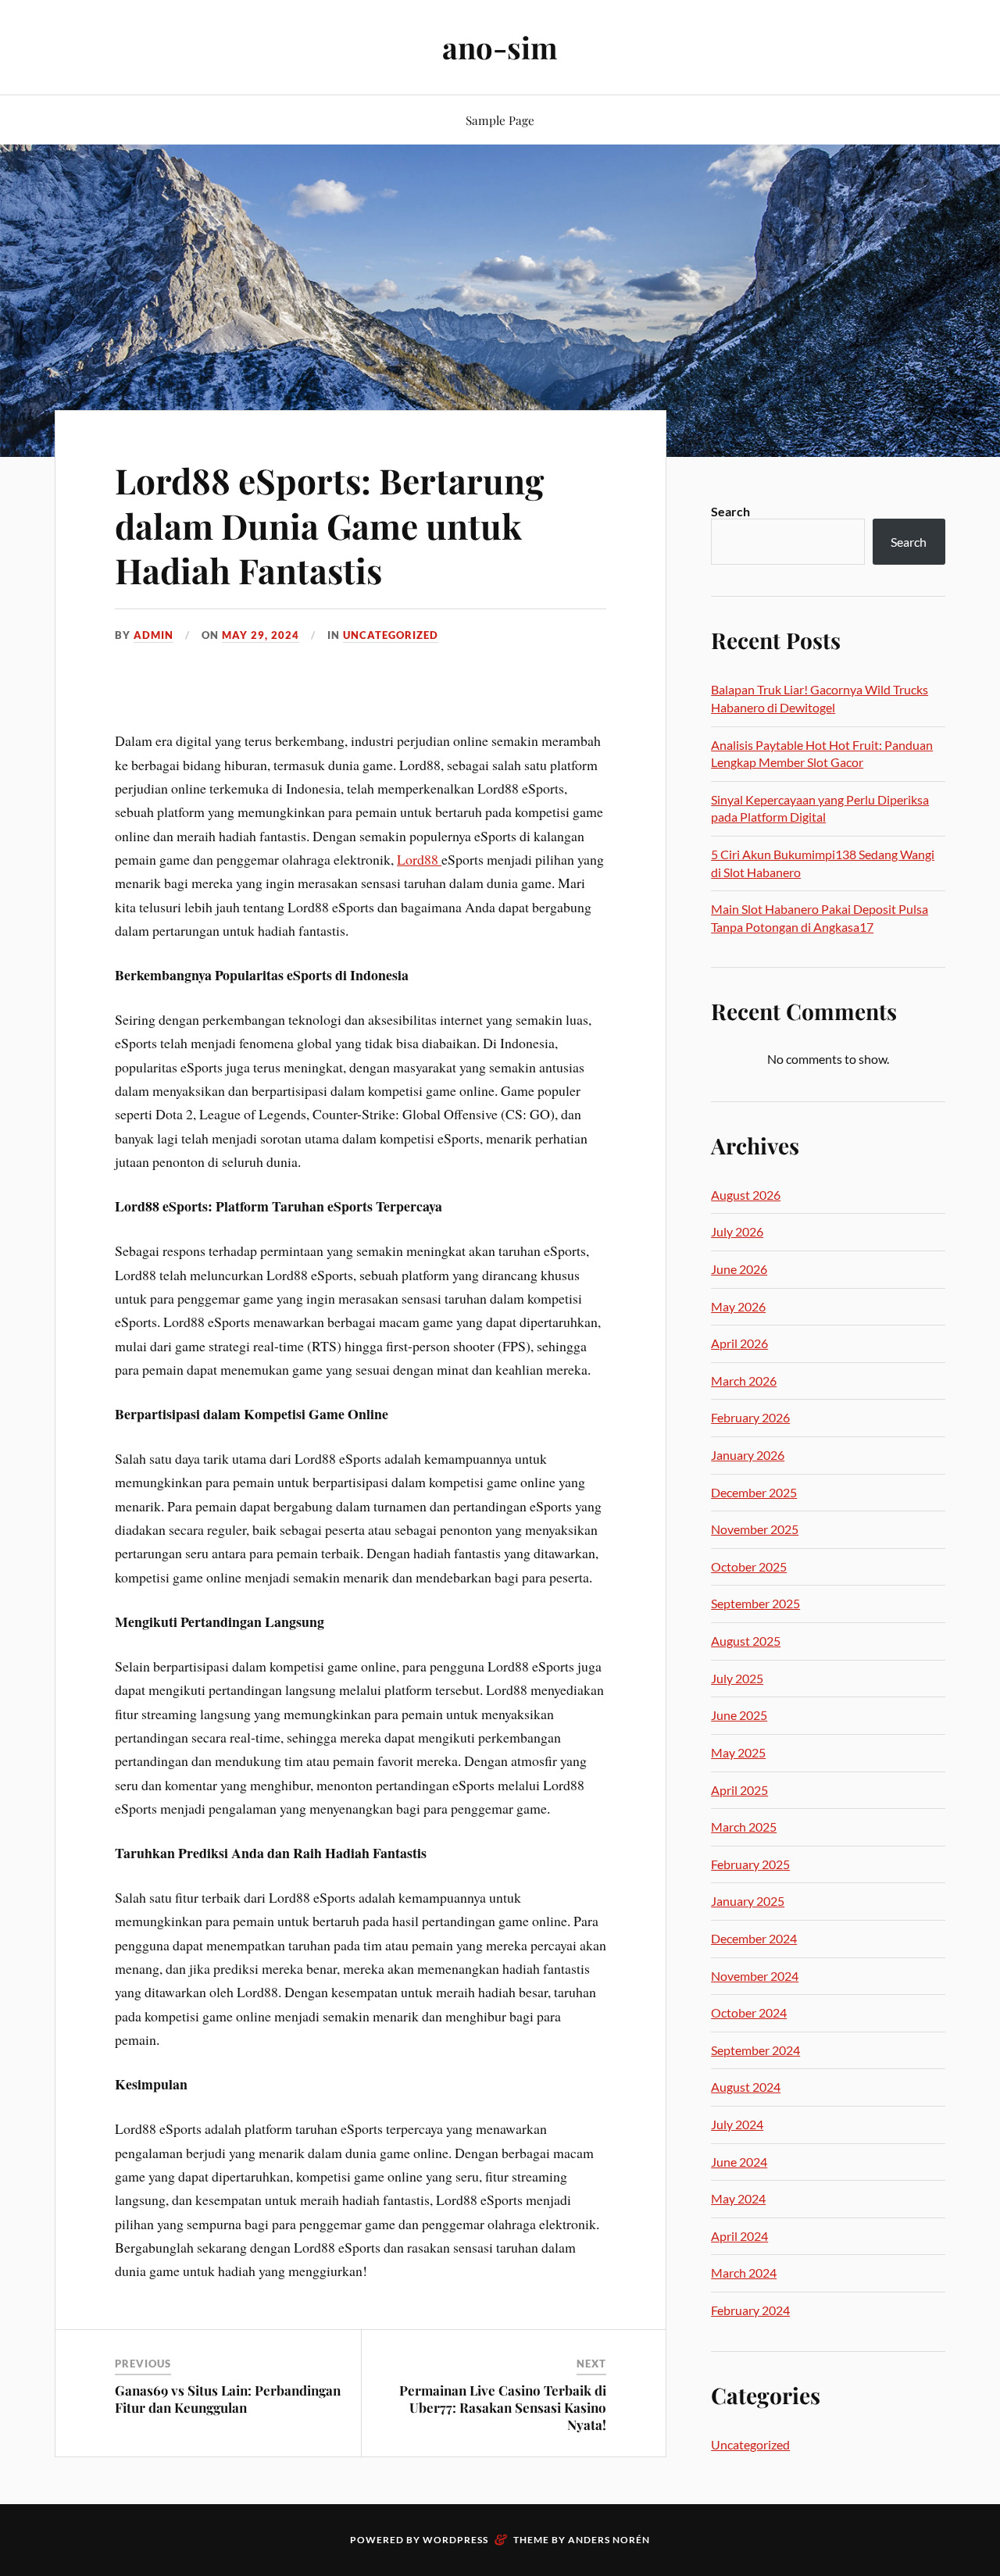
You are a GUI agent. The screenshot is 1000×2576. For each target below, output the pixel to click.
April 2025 (739, 1790)
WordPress (455, 2540)
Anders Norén (609, 2540)
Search (730, 511)
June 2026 (739, 1269)
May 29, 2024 (261, 635)
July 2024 (737, 2124)
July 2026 (737, 1231)
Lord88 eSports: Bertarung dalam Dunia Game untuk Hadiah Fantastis (329, 525)
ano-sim (500, 47)
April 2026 (739, 1343)
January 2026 (748, 1455)
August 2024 (746, 2087)
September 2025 (755, 1603)
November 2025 (755, 1529)
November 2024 (755, 1976)
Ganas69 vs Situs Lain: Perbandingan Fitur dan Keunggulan (228, 2399)
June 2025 (739, 1715)
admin (154, 635)
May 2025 (738, 1752)
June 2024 (739, 2162)
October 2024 (749, 2012)
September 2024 (755, 2050)
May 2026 (738, 1306)
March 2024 (744, 2273)
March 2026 (744, 1381)
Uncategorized (391, 635)
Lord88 (419, 859)
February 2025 (750, 1864)
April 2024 (739, 2236)
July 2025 (737, 1678)
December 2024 (754, 1938)
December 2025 (754, 1492)
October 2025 (749, 1566)
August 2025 (746, 1641)
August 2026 (746, 1195)
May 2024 (738, 2198)
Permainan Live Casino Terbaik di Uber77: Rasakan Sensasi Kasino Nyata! (503, 2407)
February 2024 (750, 2310)
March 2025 (744, 1827)
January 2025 (748, 1901)
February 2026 (750, 1417)
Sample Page (500, 120)
